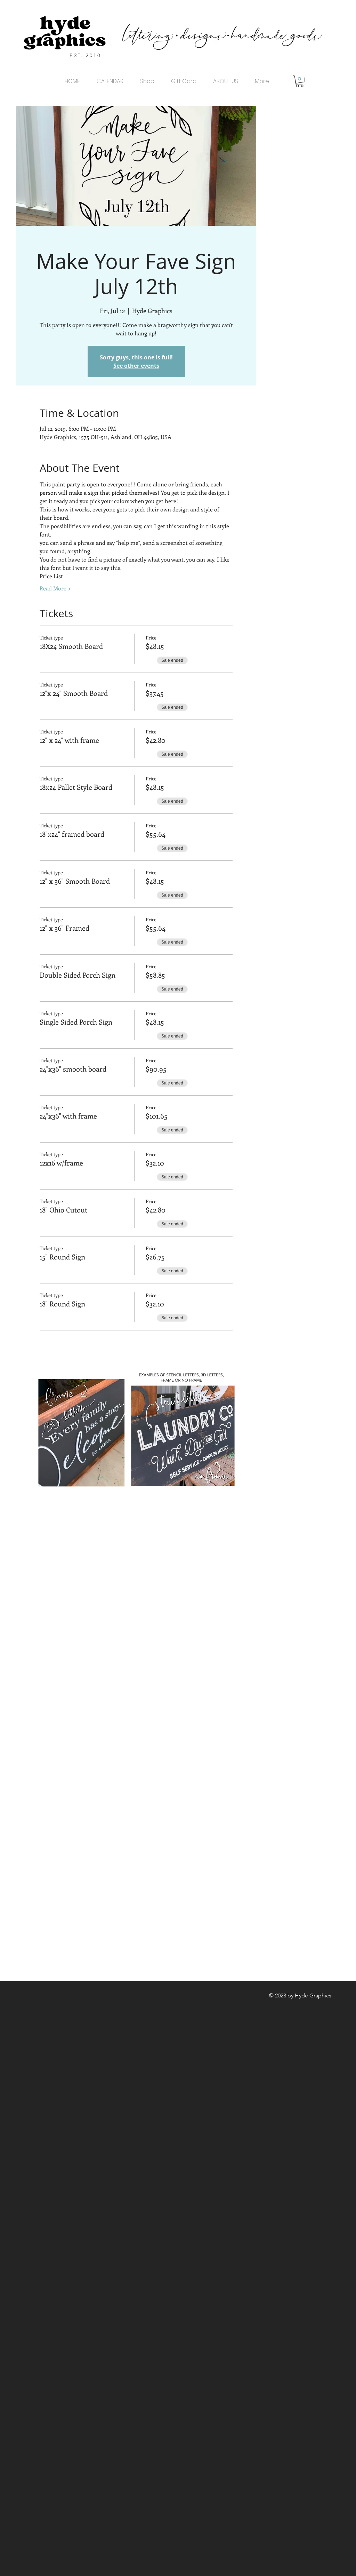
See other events (136, 366)
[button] (300, 81)
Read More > (55, 588)
